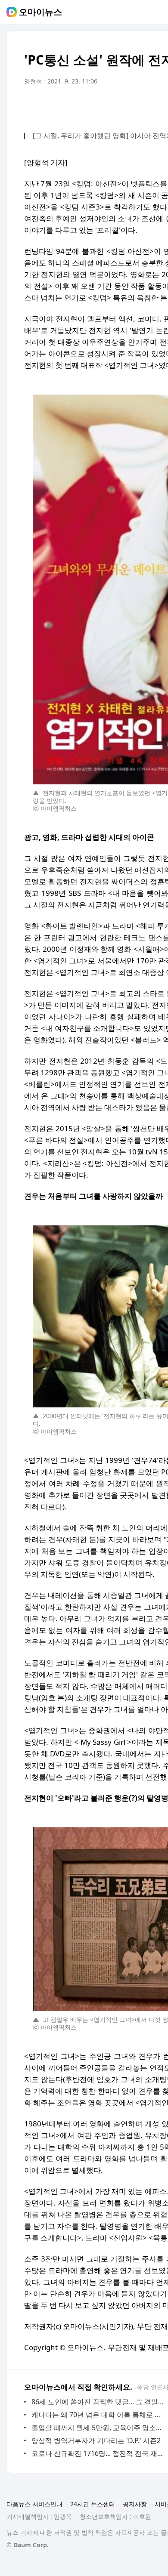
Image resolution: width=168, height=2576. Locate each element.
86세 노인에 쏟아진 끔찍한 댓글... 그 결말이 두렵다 (99, 2402)
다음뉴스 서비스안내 (34, 2504)
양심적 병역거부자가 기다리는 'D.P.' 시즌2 (96, 2440)
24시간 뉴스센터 (93, 2504)
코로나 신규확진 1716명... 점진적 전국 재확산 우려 (99, 2453)
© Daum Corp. (28, 2545)
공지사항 (135, 2504)
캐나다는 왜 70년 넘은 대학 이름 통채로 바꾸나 (99, 2415)
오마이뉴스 (40, 12)
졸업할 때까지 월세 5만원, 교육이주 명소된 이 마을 (99, 2428)
